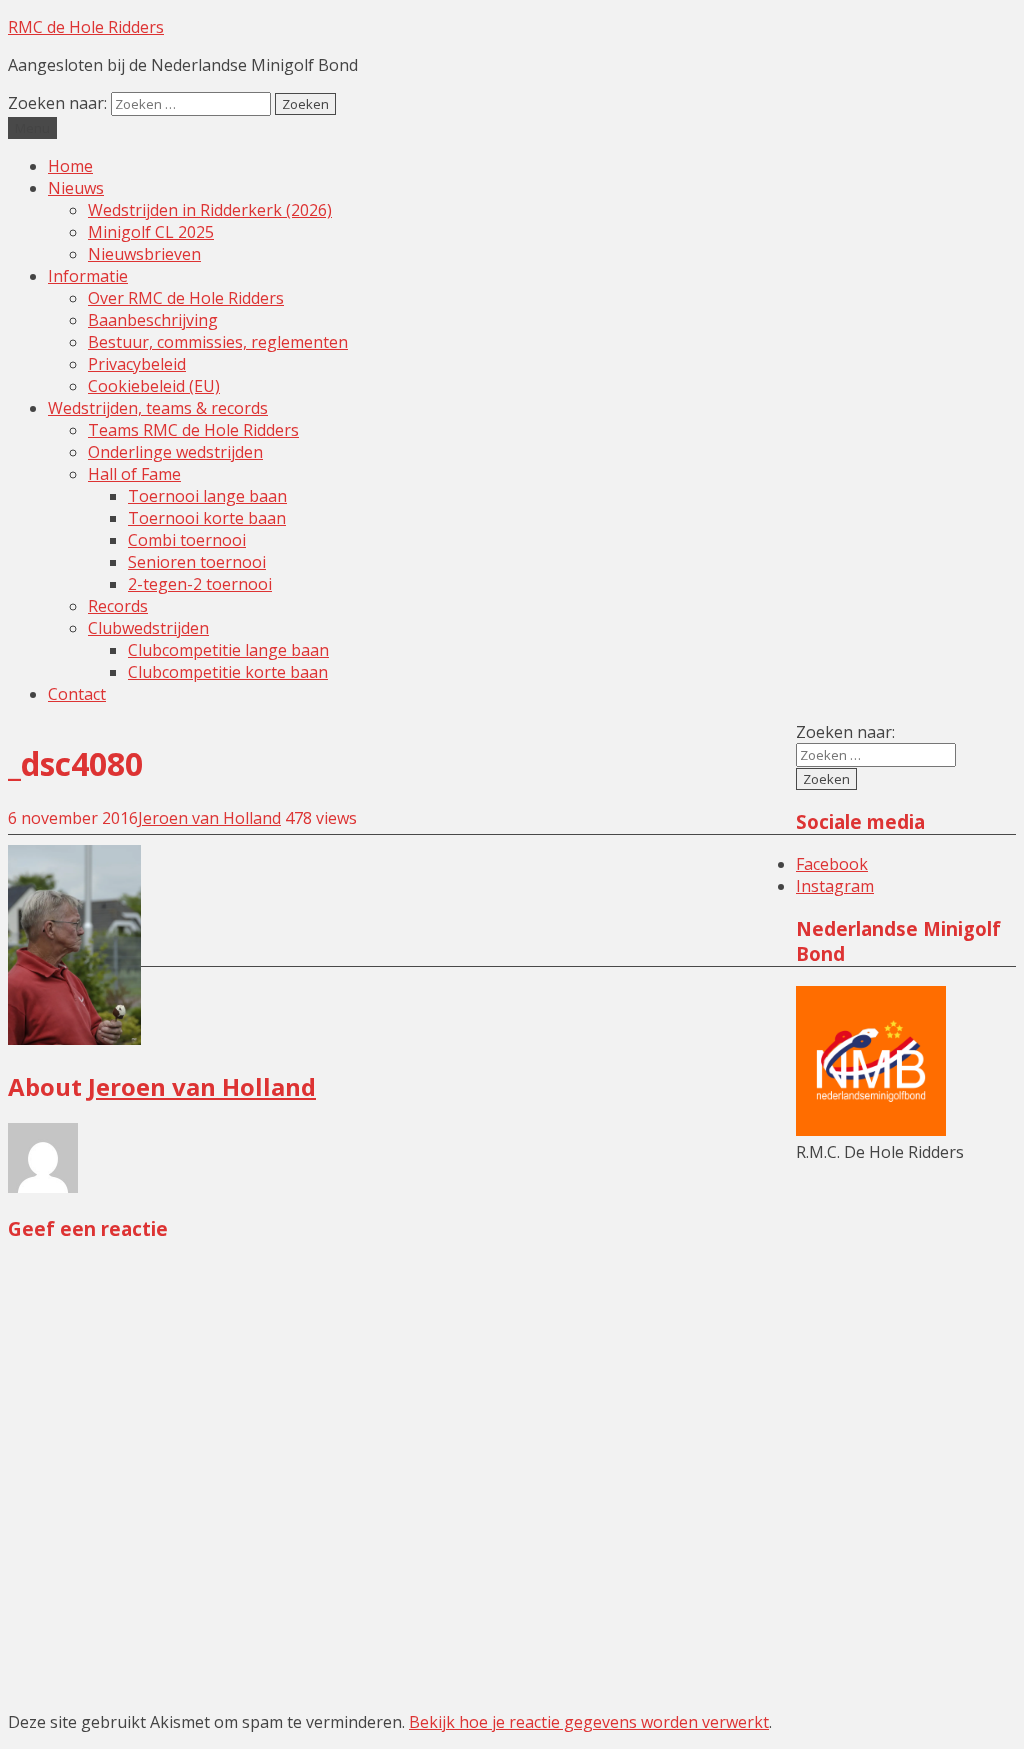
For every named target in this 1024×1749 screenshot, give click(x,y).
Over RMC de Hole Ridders (186, 298)
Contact (77, 694)
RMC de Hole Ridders (86, 27)
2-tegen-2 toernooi (200, 584)
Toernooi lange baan (207, 496)
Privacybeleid (137, 364)
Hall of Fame (134, 474)
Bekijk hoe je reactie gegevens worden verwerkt (589, 1722)
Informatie (88, 276)
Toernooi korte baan (207, 518)
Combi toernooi (187, 540)
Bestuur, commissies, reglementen (218, 342)
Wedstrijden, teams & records (158, 408)
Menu (32, 128)
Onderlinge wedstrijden (175, 452)
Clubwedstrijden (148, 628)
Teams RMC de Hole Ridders (193, 430)
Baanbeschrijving (153, 320)
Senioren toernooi (197, 562)
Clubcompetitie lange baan (228, 650)
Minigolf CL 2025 (151, 232)
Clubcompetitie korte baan (228, 672)
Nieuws (76, 188)
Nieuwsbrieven (144, 254)
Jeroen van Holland (209, 818)
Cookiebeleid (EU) (154, 386)
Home (70, 166)
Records (118, 606)
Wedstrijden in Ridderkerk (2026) (210, 210)
